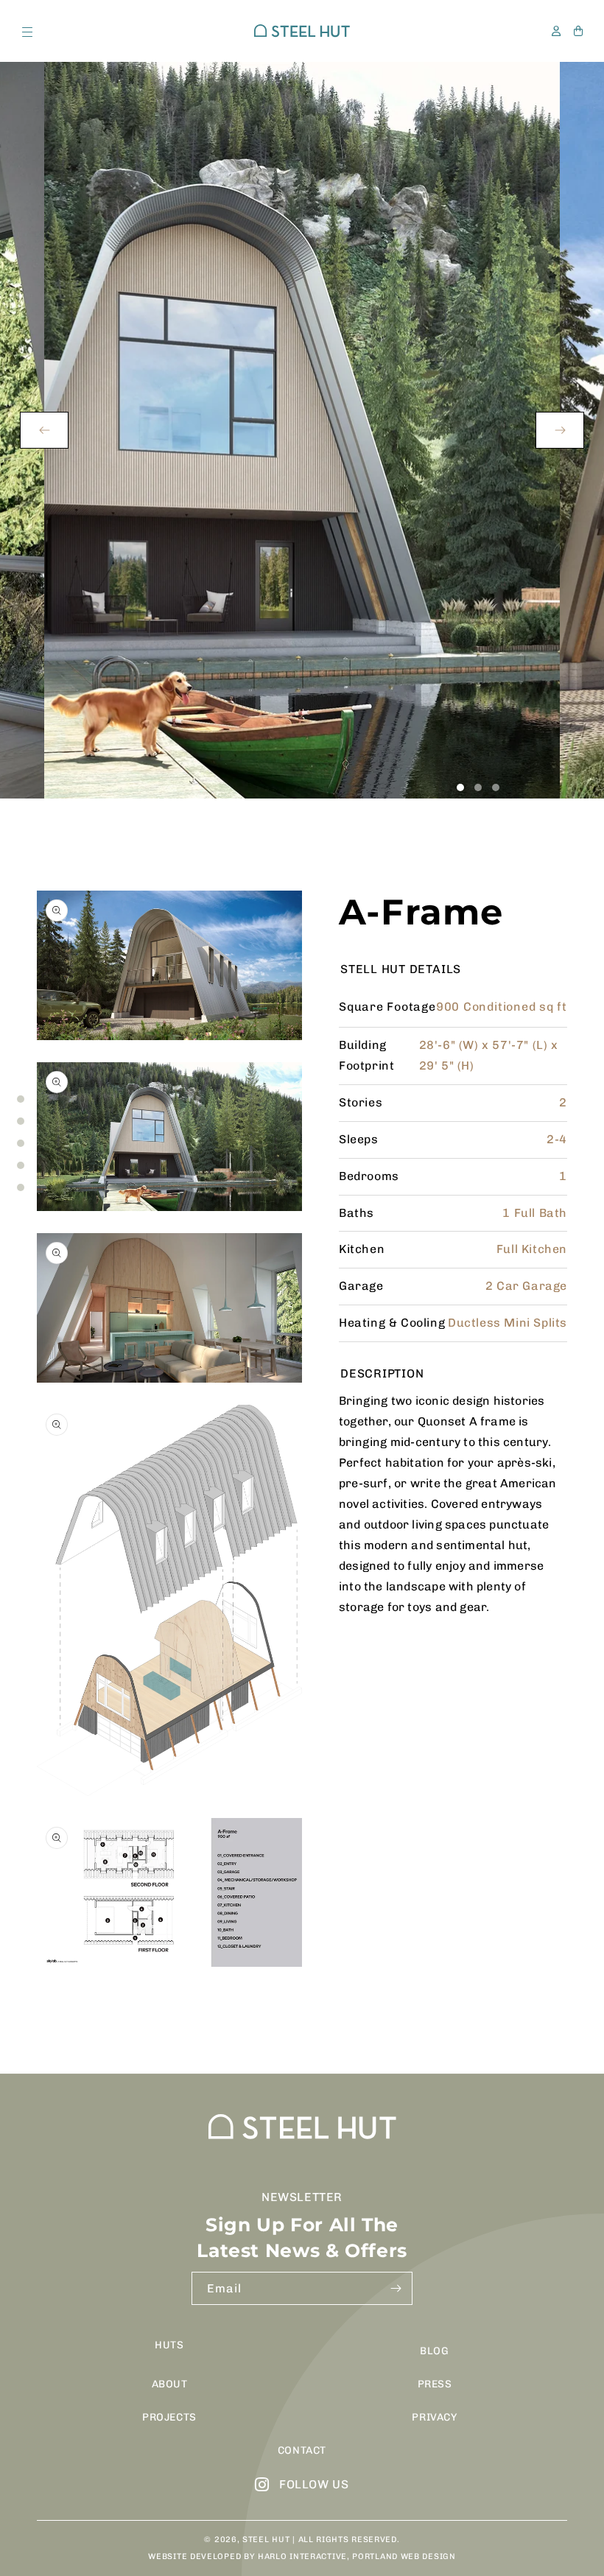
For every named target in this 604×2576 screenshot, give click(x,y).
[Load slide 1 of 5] (21, 1099)
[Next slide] (560, 430)
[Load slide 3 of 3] (496, 787)
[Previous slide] (44, 430)
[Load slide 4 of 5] (21, 1165)
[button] (26, 31)
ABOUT (170, 2384)
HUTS (169, 2345)
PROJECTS (169, 2417)
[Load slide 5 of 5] (21, 1187)
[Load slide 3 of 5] (21, 1143)
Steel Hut (266, 2540)
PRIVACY (434, 2417)
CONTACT (302, 2450)
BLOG (434, 2351)
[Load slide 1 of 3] (460, 787)
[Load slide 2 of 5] (21, 1121)
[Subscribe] (396, 2288)
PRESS (435, 2384)
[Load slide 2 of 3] (478, 787)
